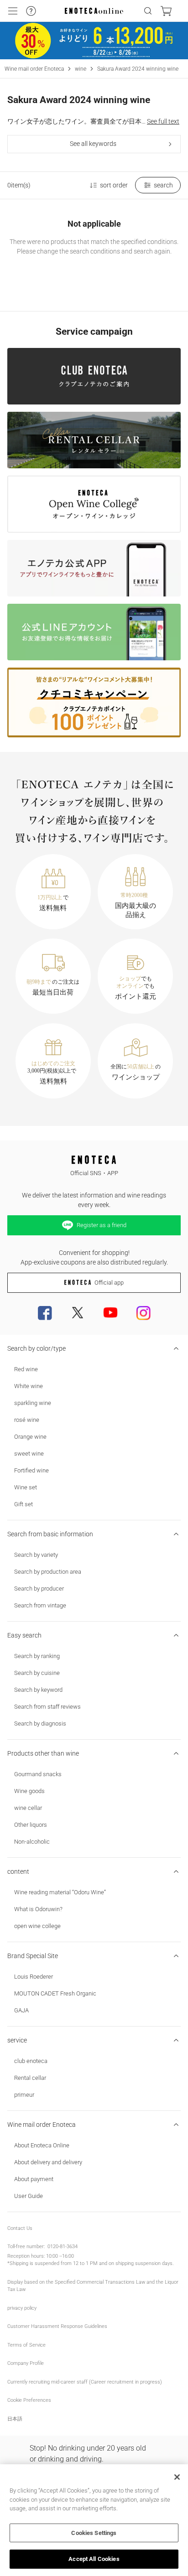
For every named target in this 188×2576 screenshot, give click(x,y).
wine (81, 69)
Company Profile (26, 2363)
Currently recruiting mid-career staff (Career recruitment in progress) (85, 2382)
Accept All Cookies (94, 2559)
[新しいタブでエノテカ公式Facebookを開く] (45, 1313)
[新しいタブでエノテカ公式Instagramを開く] (143, 1313)
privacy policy (22, 2308)
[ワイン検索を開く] (148, 11)
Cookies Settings (94, 2533)
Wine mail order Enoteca (34, 69)
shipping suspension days (144, 2263)
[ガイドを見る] (31, 11)
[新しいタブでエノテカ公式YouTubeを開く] (110, 1313)
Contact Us (20, 2228)
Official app (109, 1283)
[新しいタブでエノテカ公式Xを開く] (78, 1313)
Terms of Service (26, 2345)
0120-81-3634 (63, 2247)
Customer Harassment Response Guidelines (57, 2326)
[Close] (177, 2477)
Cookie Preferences (29, 2400)
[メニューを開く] (13, 11)
